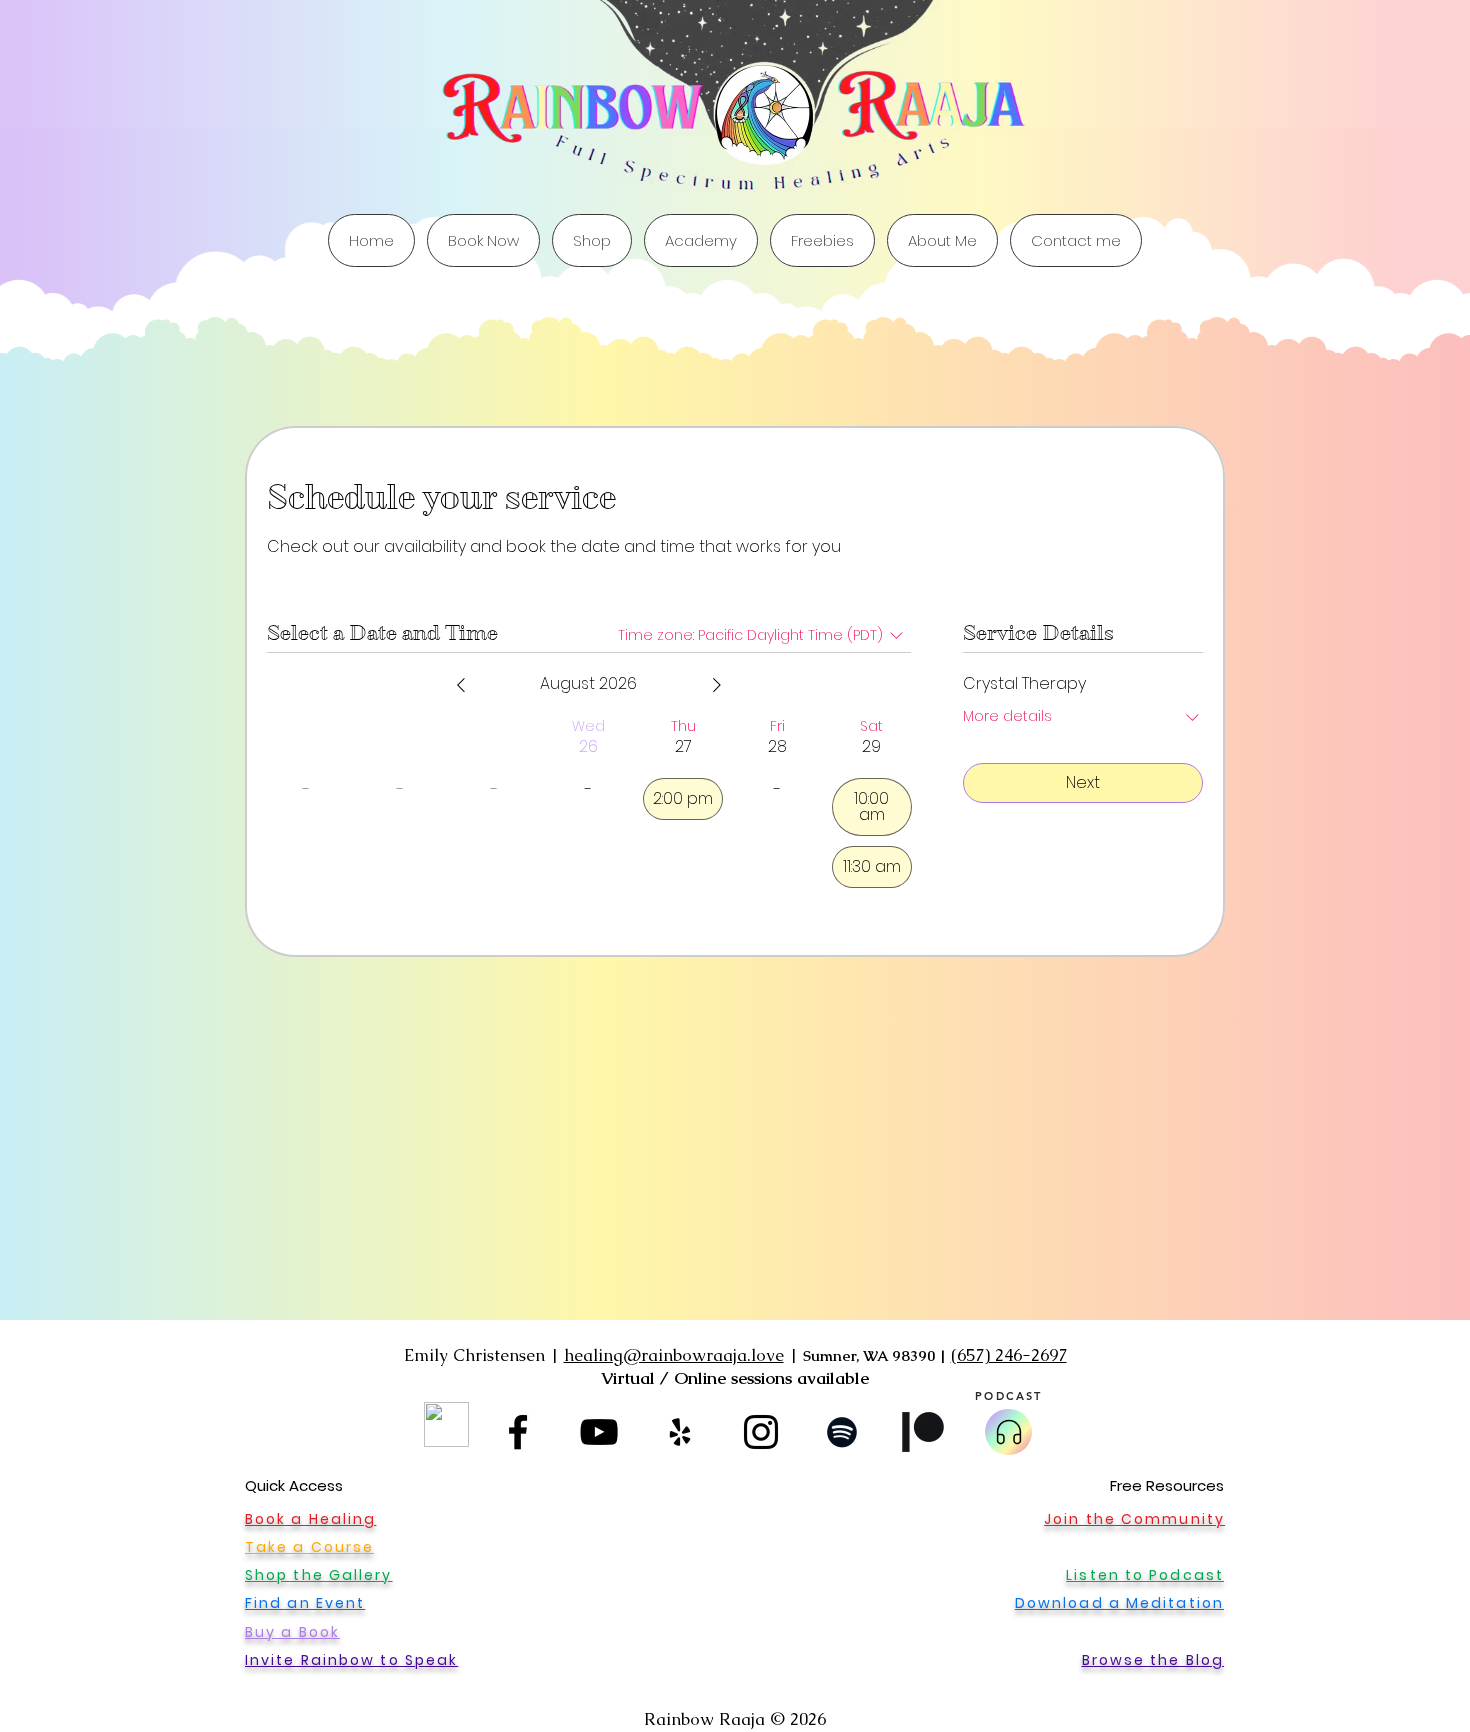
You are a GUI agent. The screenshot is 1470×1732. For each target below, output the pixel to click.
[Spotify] (842, 1432)
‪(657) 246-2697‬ (1009, 1355)
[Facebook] (518, 1432)
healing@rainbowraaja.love (674, 1355)
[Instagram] (761, 1432)
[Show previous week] (461, 685)
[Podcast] (1008, 1432)
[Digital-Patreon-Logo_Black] (923, 1432)
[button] (822, 240)
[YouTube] (599, 1432)
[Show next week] (717, 685)
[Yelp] (680, 1432)
